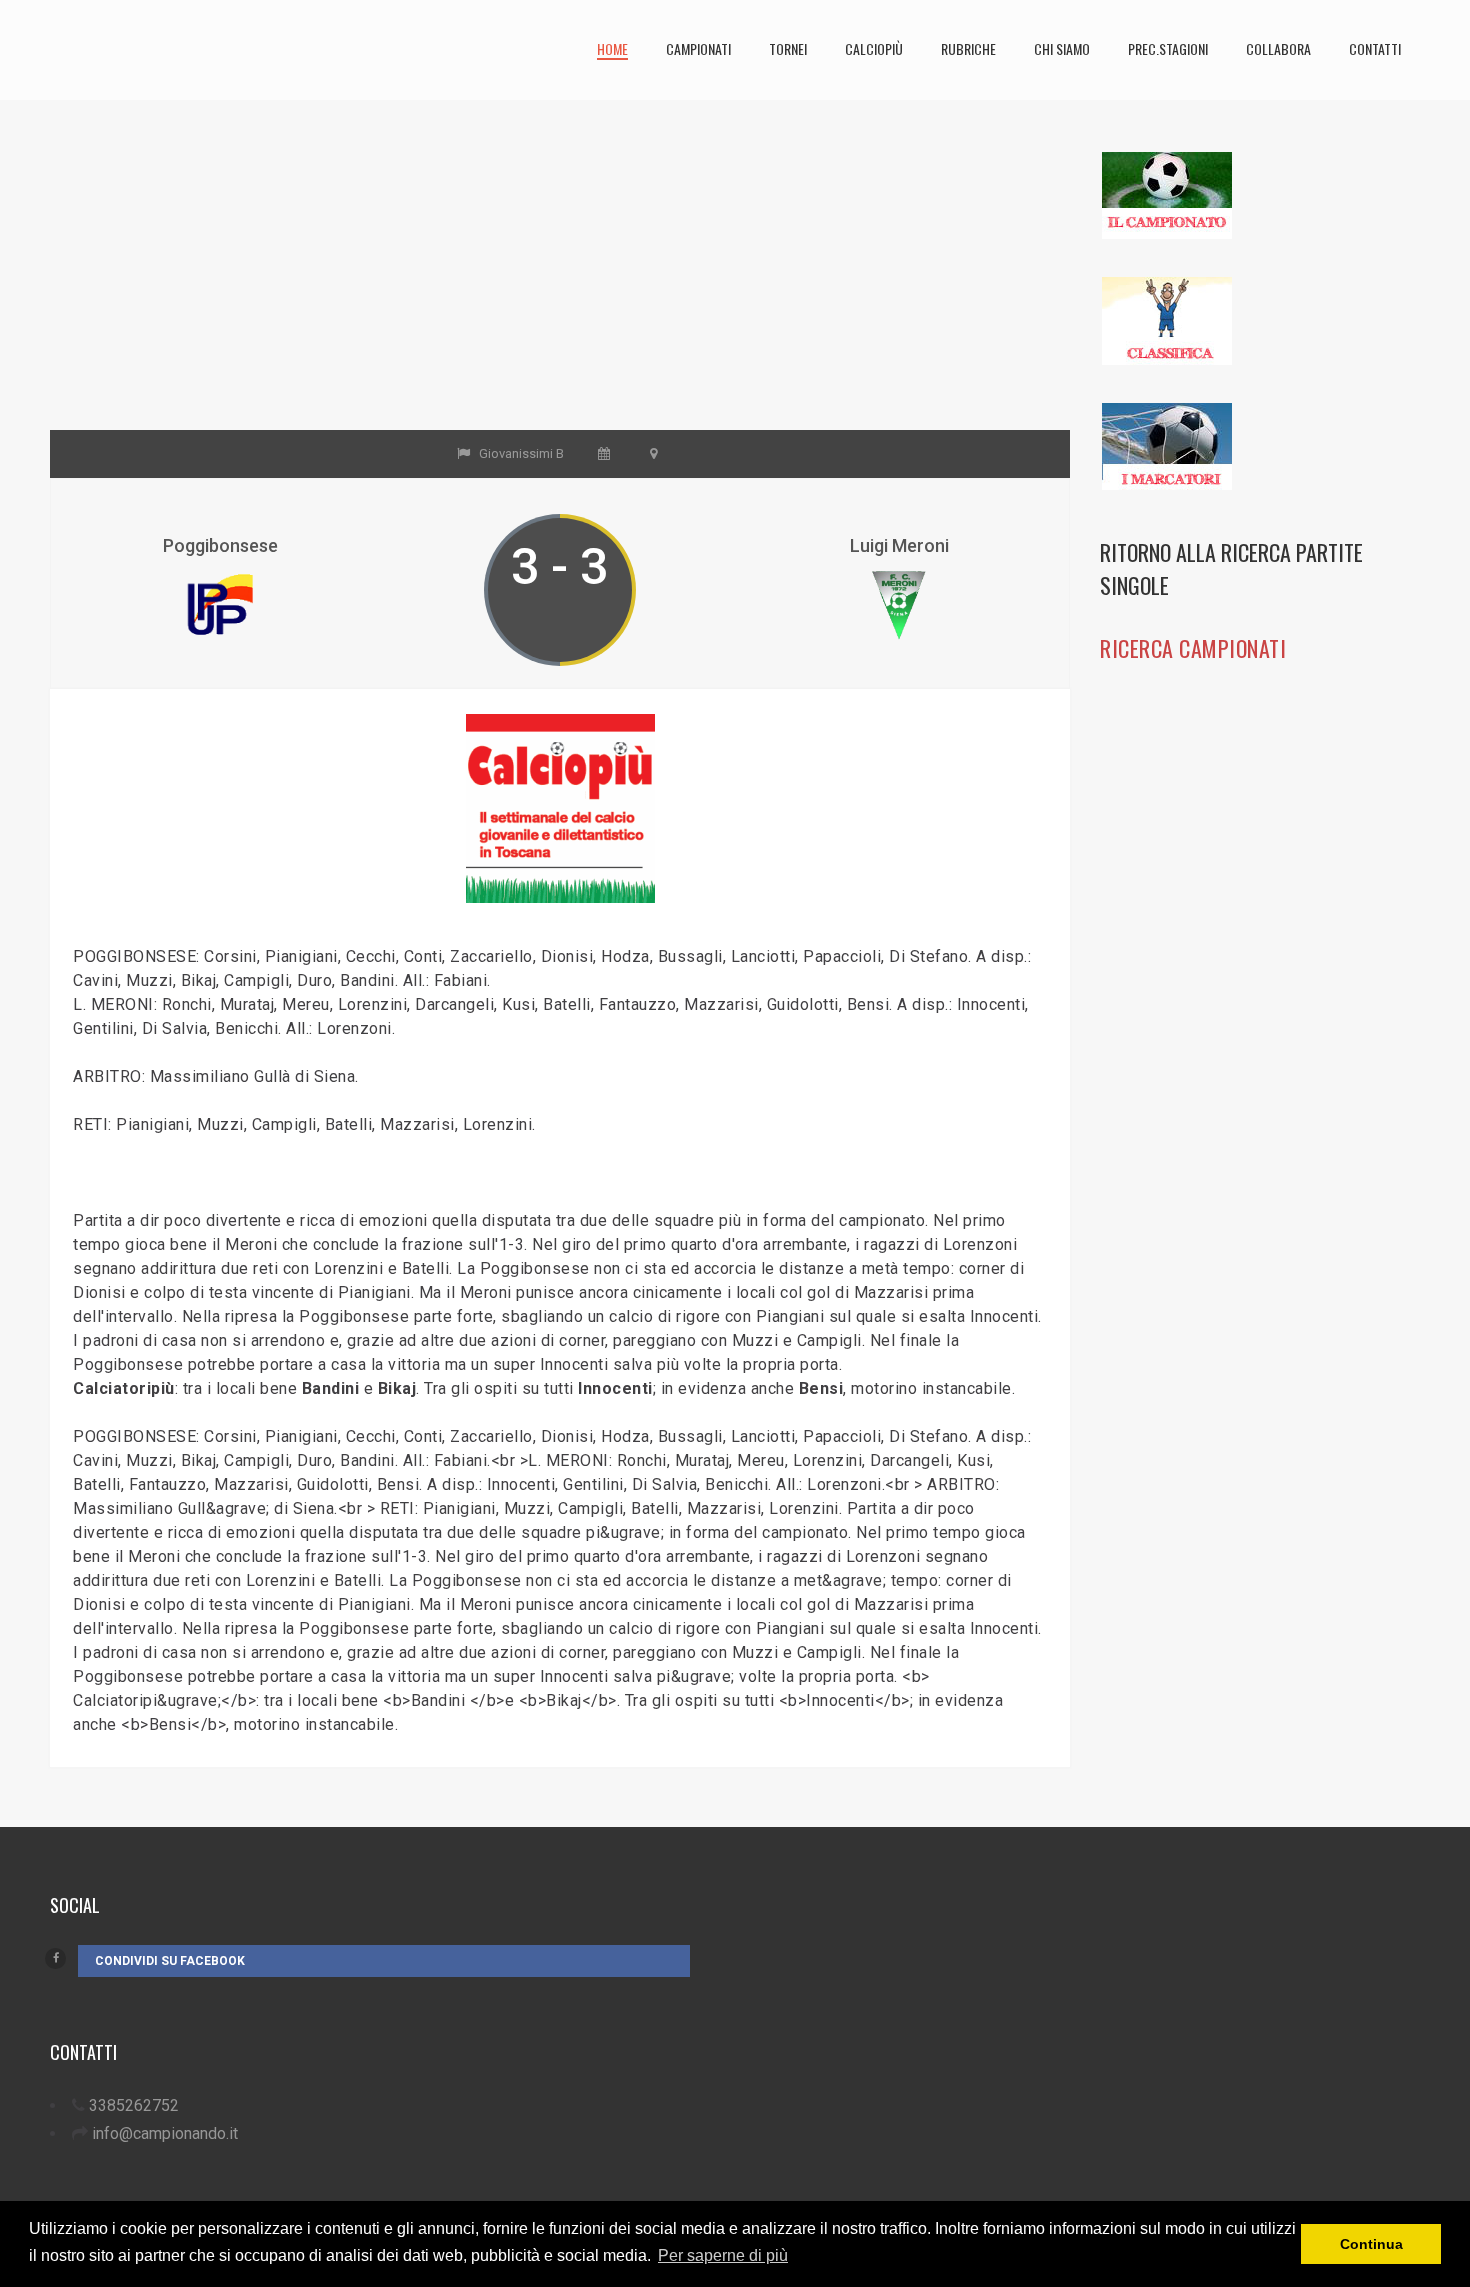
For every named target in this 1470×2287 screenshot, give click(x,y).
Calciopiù (874, 48)
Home (612, 48)
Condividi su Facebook (170, 1961)
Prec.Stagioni (1168, 48)
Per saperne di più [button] (723, 2255)
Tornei (788, 48)
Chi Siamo (1062, 48)
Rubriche (968, 48)
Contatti (1375, 48)
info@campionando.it (165, 2133)
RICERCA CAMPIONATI (1193, 648)
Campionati (698, 48)
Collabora (1278, 48)
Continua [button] (1371, 2244)
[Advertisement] (560, 290)
